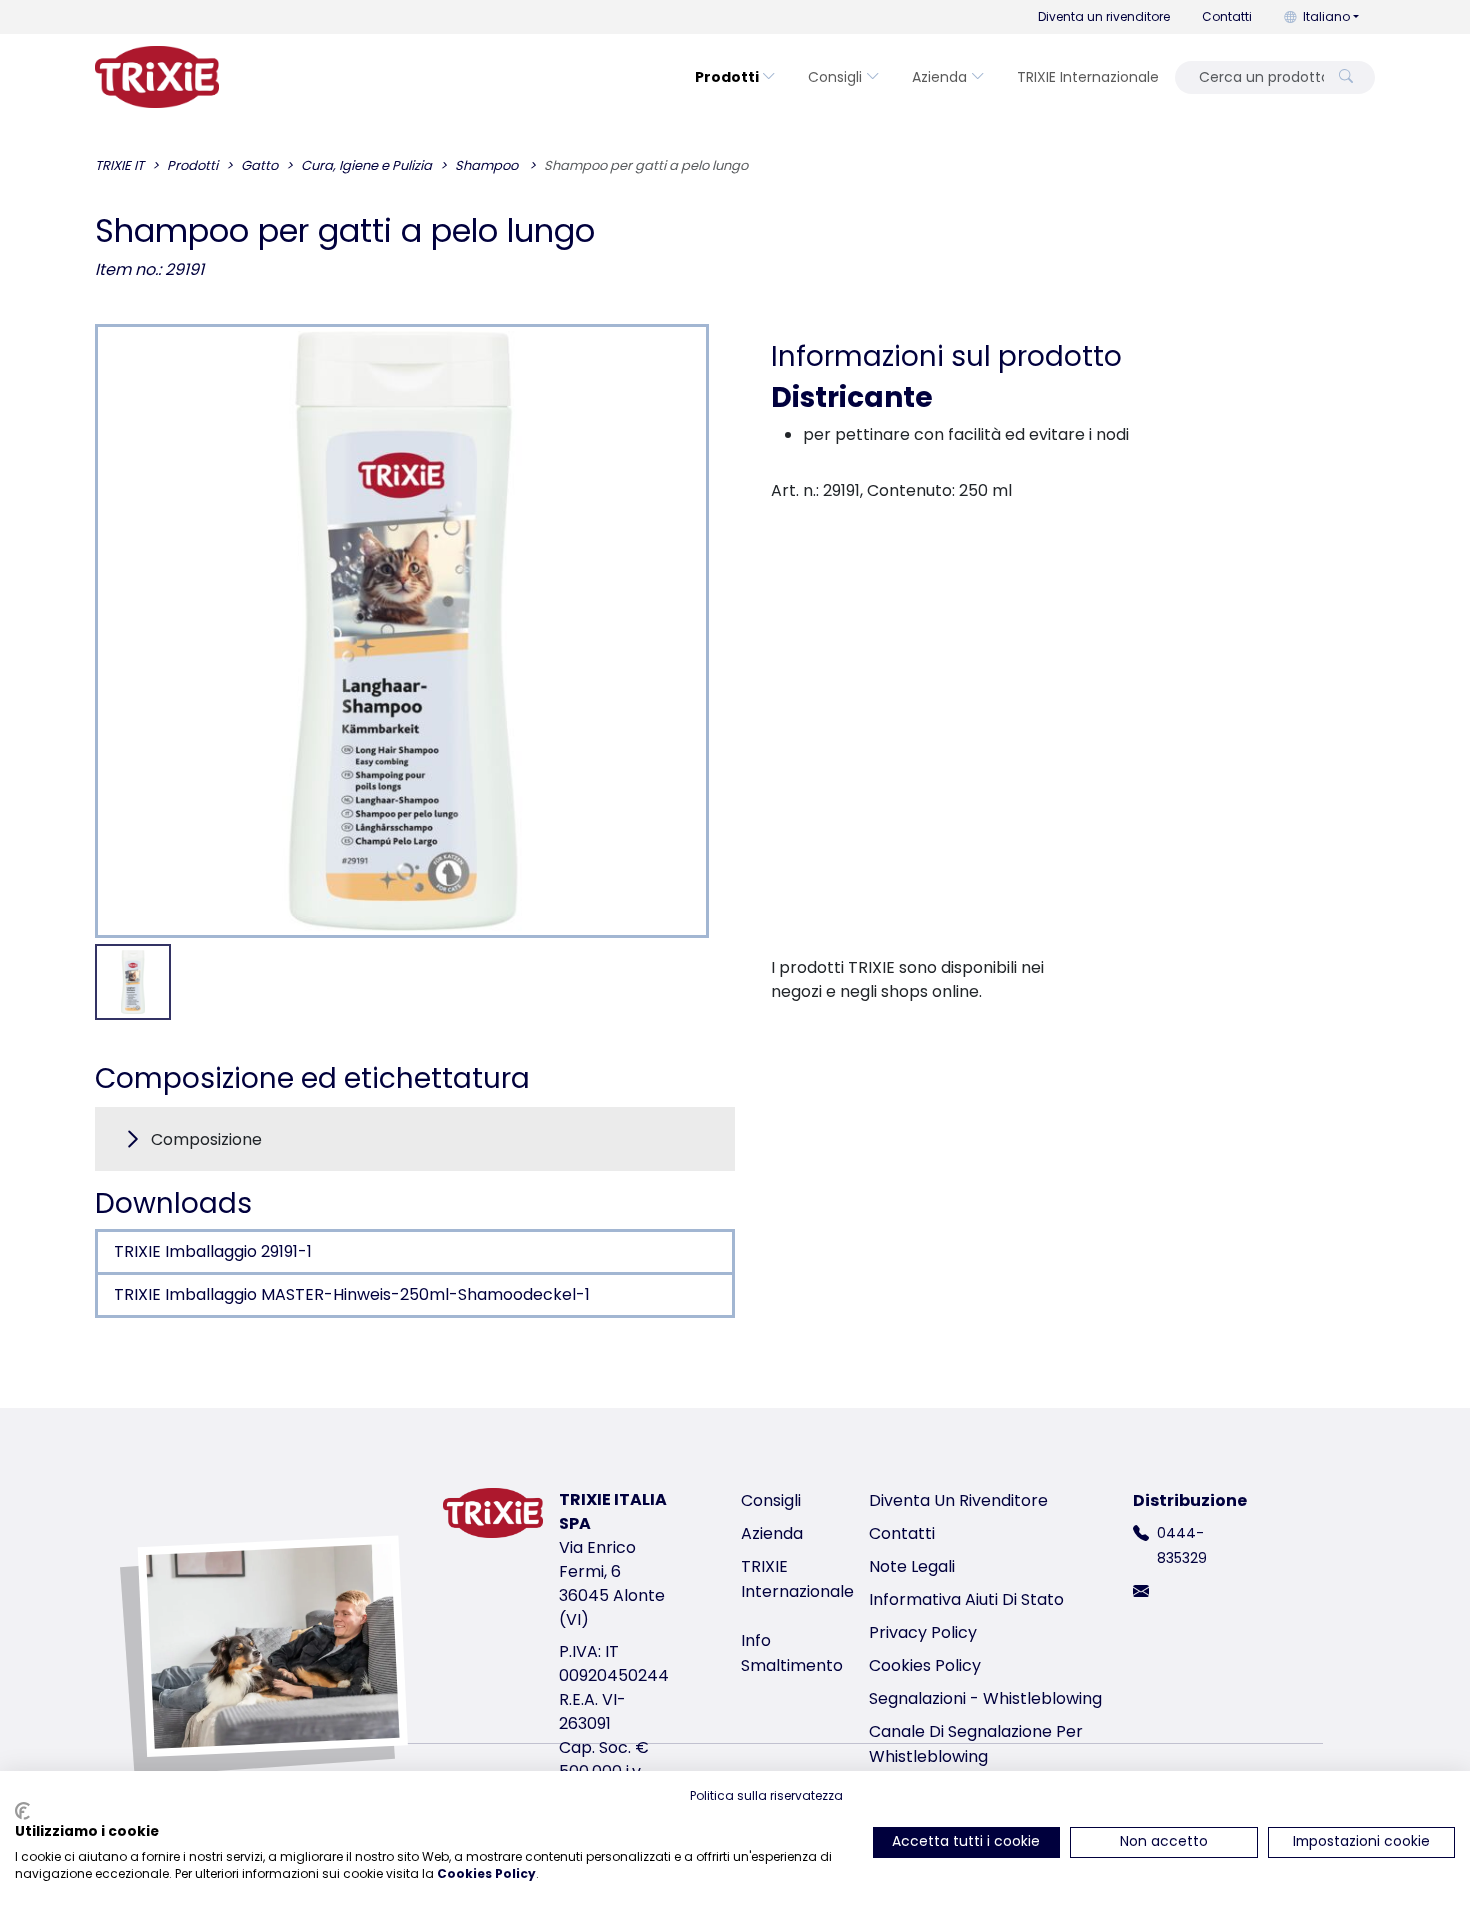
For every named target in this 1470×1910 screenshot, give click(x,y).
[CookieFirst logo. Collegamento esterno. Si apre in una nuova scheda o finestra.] (22, 1811)
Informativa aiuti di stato (966, 1599)
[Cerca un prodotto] (1346, 77)
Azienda (939, 77)
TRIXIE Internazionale (1088, 77)
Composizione (206, 1139)
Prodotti (727, 77)
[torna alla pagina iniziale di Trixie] (157, 77)
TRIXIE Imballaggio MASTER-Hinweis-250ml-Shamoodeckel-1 (352, 1294)
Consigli (835, 77)
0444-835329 (1182, 1545)
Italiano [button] (1326, 16)
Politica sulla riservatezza (766, 1795)
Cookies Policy (925, 1665)
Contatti (1227, 16)
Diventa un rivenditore (1104, 16)
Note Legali (912, 1566)
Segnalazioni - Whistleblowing (985, 1698)
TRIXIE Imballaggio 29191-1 (213, 1251)
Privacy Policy (923, 1632)
